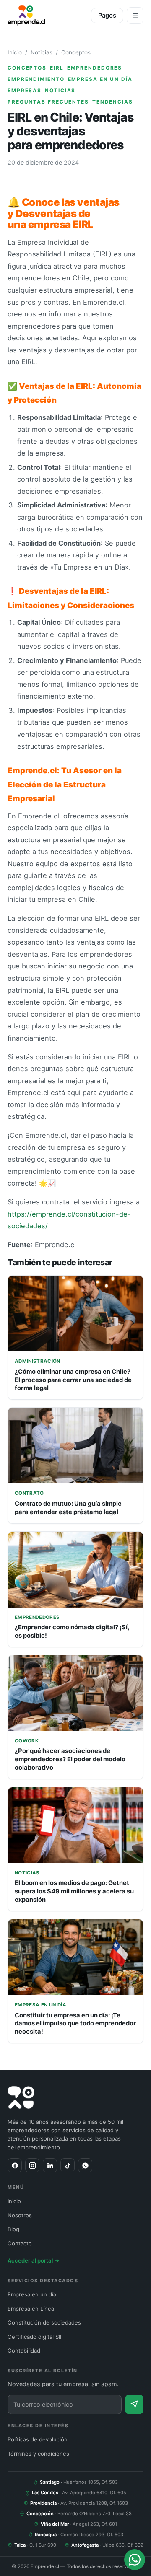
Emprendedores (95, 68)
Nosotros (20, 2215)
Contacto (20, 2243)
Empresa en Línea (31, 2309)
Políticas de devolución (38, 2439)
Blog (13, 2229)
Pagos (107, 16)
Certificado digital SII (34, 2337)
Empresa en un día (100, 79)
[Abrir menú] (135, 16)
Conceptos (76, 52)
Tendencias (113, 102)
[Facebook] (15, 2165)
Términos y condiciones (38, 2454)
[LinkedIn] (50, 2165)
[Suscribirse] (134, 2404)
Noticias (42, 52)
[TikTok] (68, 2165)
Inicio (15, 52)
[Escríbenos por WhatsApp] (135, 2560)
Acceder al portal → (34, 2260)
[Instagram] (32, 2165)
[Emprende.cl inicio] (26, 16)
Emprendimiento (36, 79)
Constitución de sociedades (44, 2322)
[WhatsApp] (85, 2165)
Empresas (25, 91)
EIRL (57, 68)
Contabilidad (24, 2351)
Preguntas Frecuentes (48, 102)
